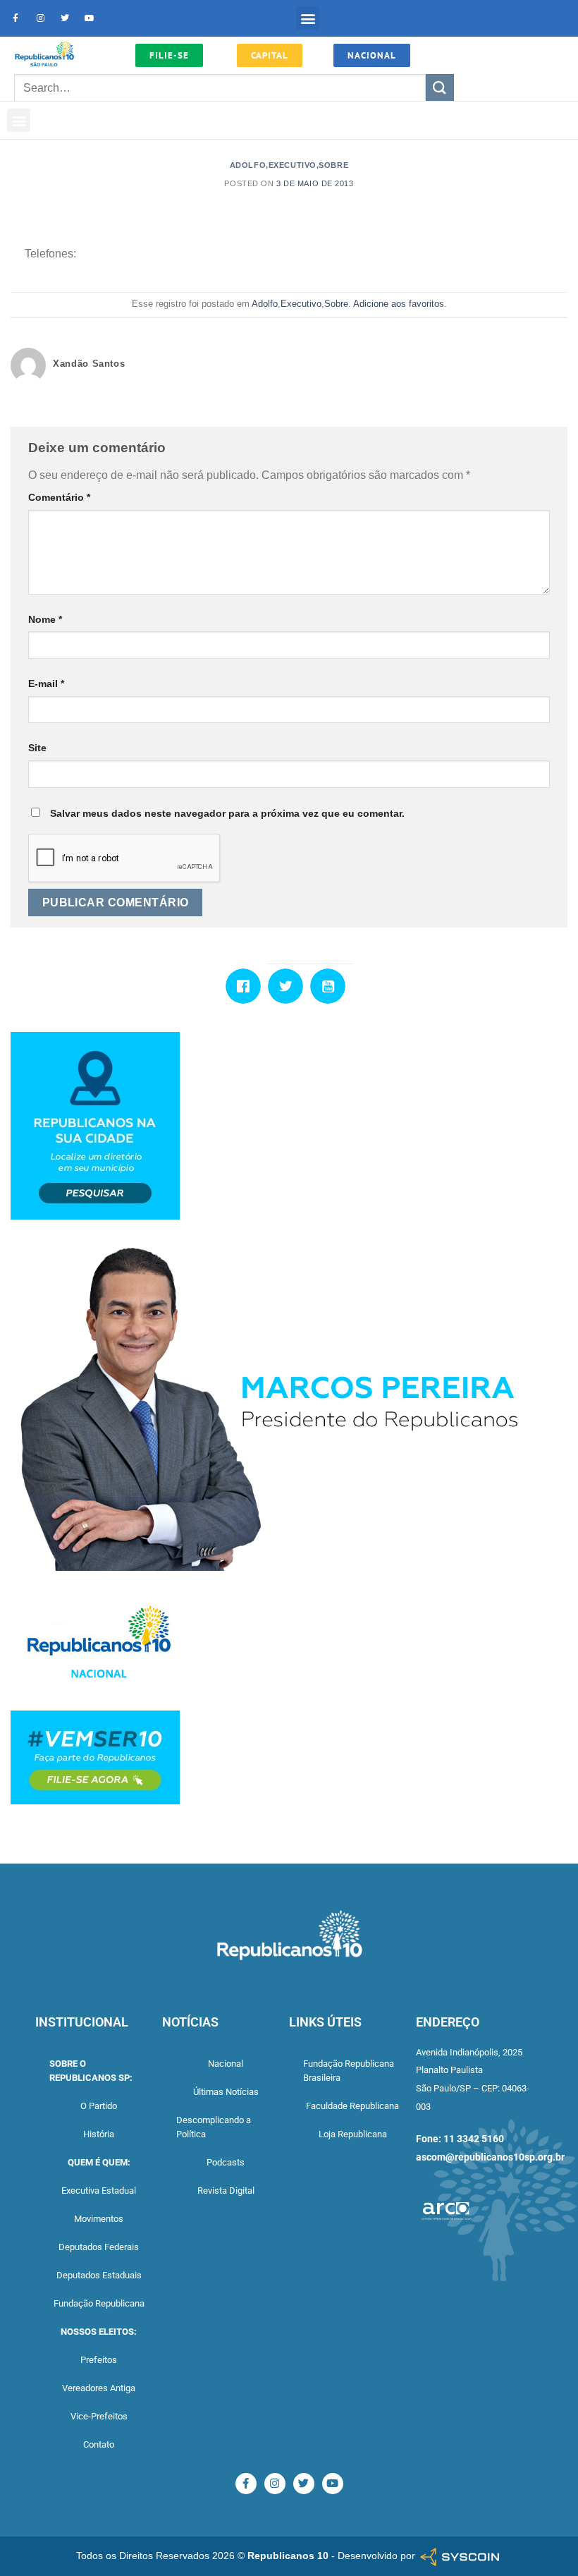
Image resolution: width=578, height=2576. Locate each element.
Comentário (59, 497)
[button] (308, 18)
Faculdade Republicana (352, 2106)
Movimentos (99, 2219)
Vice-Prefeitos (99, 2416)
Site (37, 748)
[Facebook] (247, 986)
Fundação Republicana (99, 2303)
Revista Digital (226, 2191)
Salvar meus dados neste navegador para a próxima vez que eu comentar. (227, 813)
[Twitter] (65, 18)
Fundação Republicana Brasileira (349, 2071)
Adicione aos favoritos (399, 304)
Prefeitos (99, 2360)
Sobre (333, 165)
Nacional (226, 2064)
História (99, 2134)
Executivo (293, 165)
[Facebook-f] (16, 18)
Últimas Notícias (226, 2092)
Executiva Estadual (99, 2191)
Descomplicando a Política (214, 2127)
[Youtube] (90, 18)
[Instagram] (40, 18)
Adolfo (248, 165)
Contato (99, 2444)
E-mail (46, 684)
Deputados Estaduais (99, 2275)
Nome (45, 619)
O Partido (99, 2106)
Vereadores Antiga (99, 2388)
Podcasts (226, 2162)
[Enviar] (440, 88)
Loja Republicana (353, 2134)
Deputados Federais (99, 2247)
